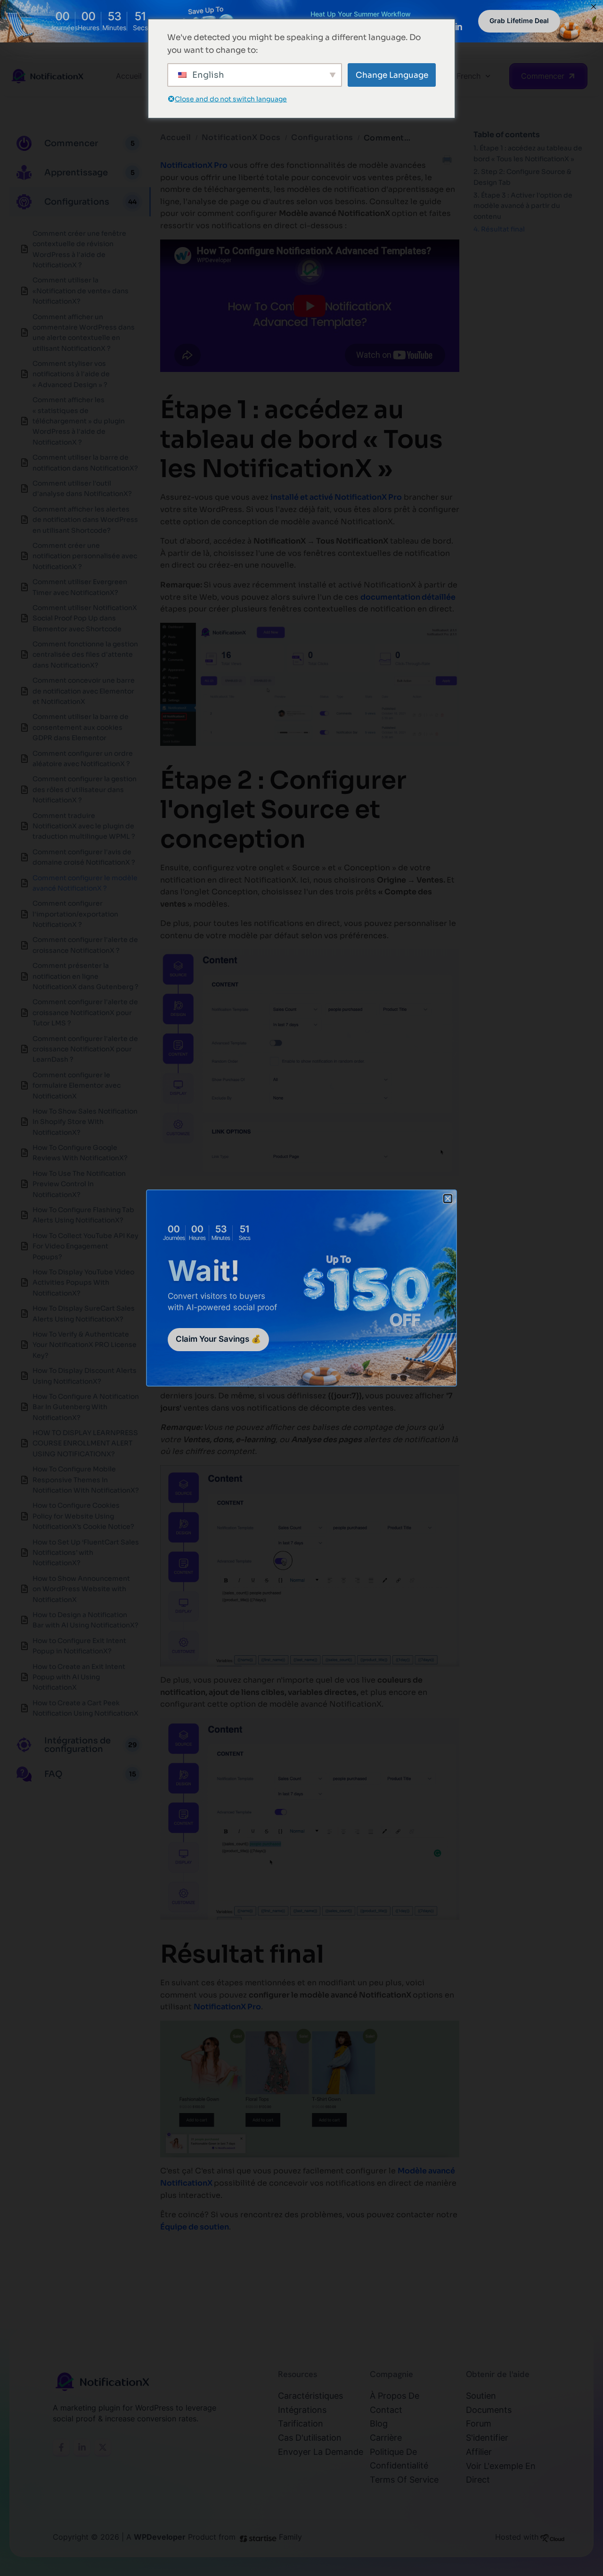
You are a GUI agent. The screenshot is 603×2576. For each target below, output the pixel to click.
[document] (301, 1288)
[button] (448, 1199)
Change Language (392, 75)
